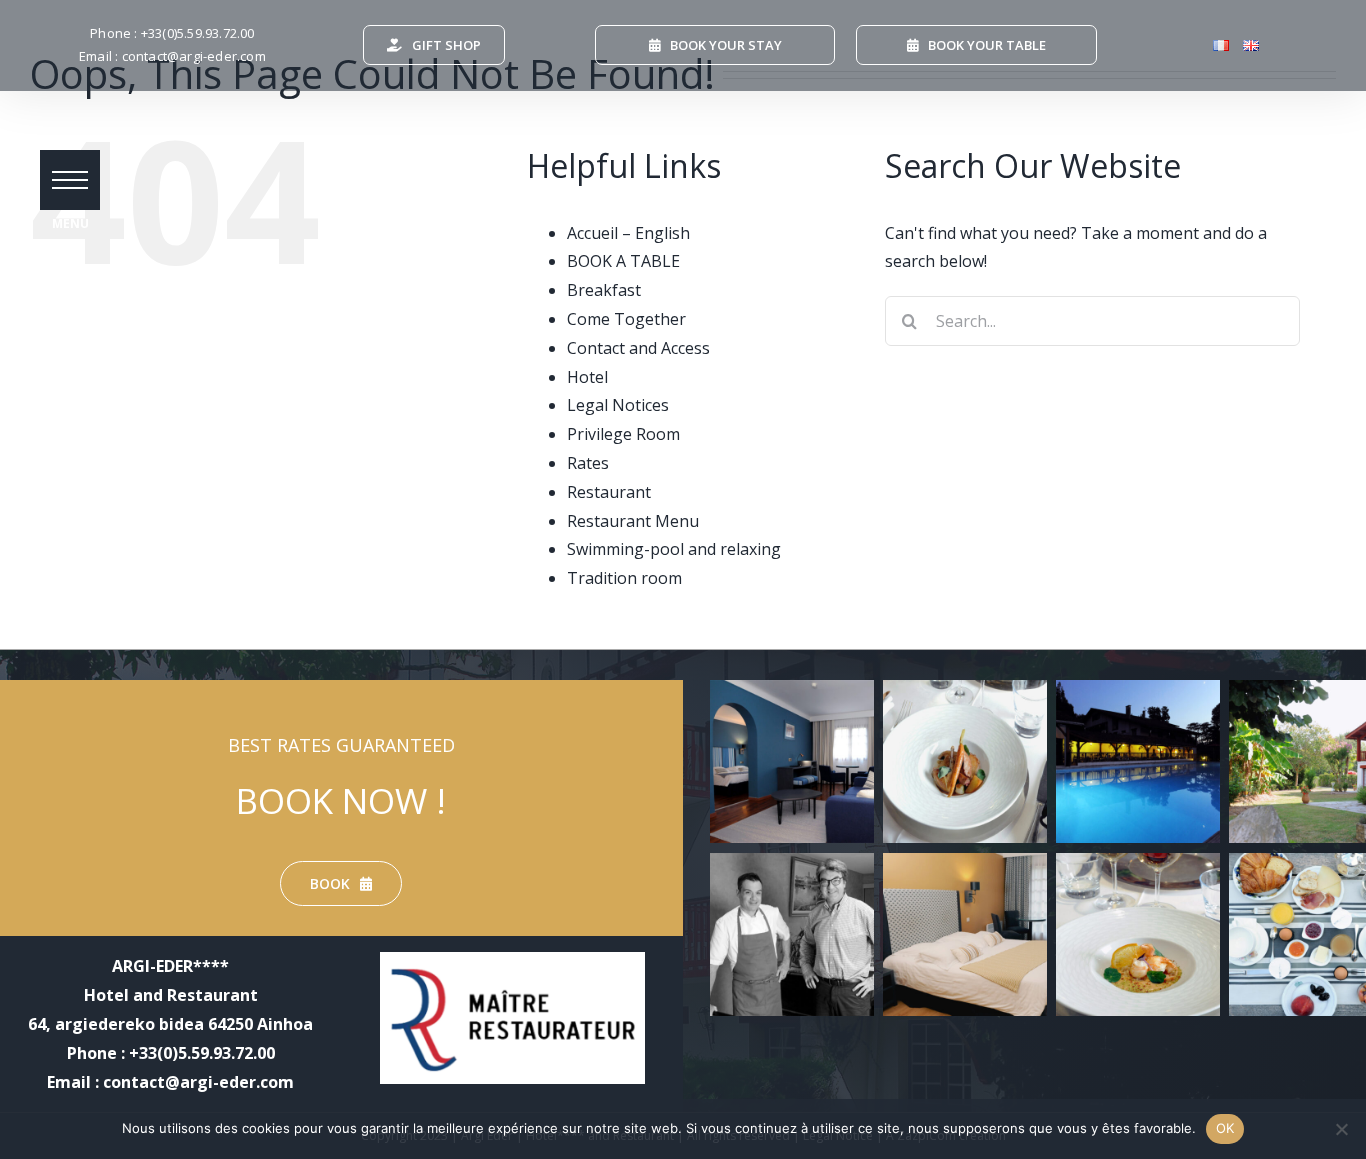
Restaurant (609, 492)
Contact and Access (638, 348)
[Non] (1341, 1129)
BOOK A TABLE (623, 261)
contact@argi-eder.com (194, 56)
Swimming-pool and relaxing (674, 549)
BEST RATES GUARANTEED (341, 745)
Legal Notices (618, 405)
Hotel (587, 377)
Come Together (626, 319)
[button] (70, 180)
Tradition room (624, 578)
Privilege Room (623, 434)
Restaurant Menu (633, 521)
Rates (588, 463)
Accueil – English (628, 233)
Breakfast (604, 290)
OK (1225, 1128)
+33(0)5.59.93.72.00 (198, 33)
